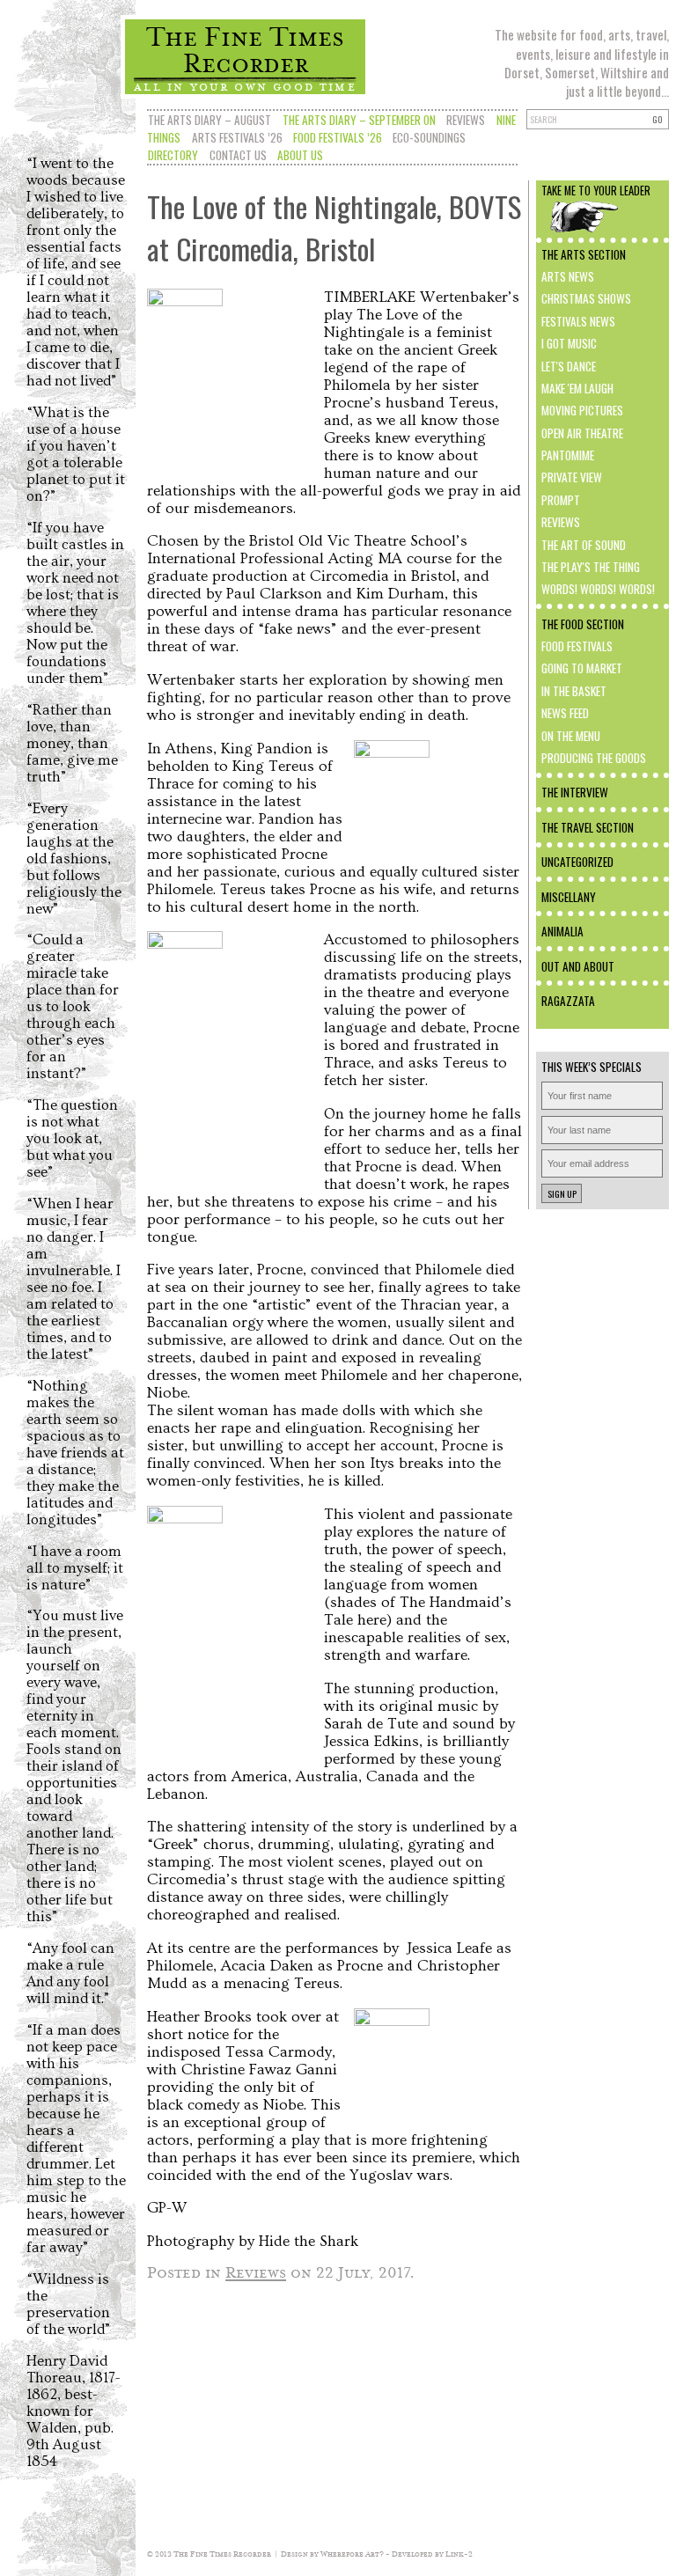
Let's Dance (569, 366)
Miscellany (569, 897)
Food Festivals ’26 (338, 137)
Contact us (238, 155)
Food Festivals (577, 646)
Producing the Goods (594, 758)
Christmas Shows (586, 298)
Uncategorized (577, 862)
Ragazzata (568, 1001)
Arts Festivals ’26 (237, 137)
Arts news (568, 276)
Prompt (561, 500)
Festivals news (578, 321)
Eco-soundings (429, 137)
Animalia (562, 931)
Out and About (578, 966)
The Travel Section (588, 827)
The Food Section (583, 624)
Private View (572, 477)
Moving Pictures (582, 410)
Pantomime (568, 455)
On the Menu (571, 736)
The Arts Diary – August (209, 120)
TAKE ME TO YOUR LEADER (596, 191)
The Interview (575, 792)
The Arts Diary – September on (359, 120)
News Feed (565, 713)
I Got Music (569, 343)
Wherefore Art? (352, 2554)
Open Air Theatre (582, 433)
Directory (173, 155)
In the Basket (574, 691)
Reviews (466, 120)
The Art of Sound (584, 545)
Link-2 (459, 2554)
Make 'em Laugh (577, 388)
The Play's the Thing (591, 567)
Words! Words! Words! (598, 589)
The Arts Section (584, 254)
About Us (300, 155)
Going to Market (582, 668)
